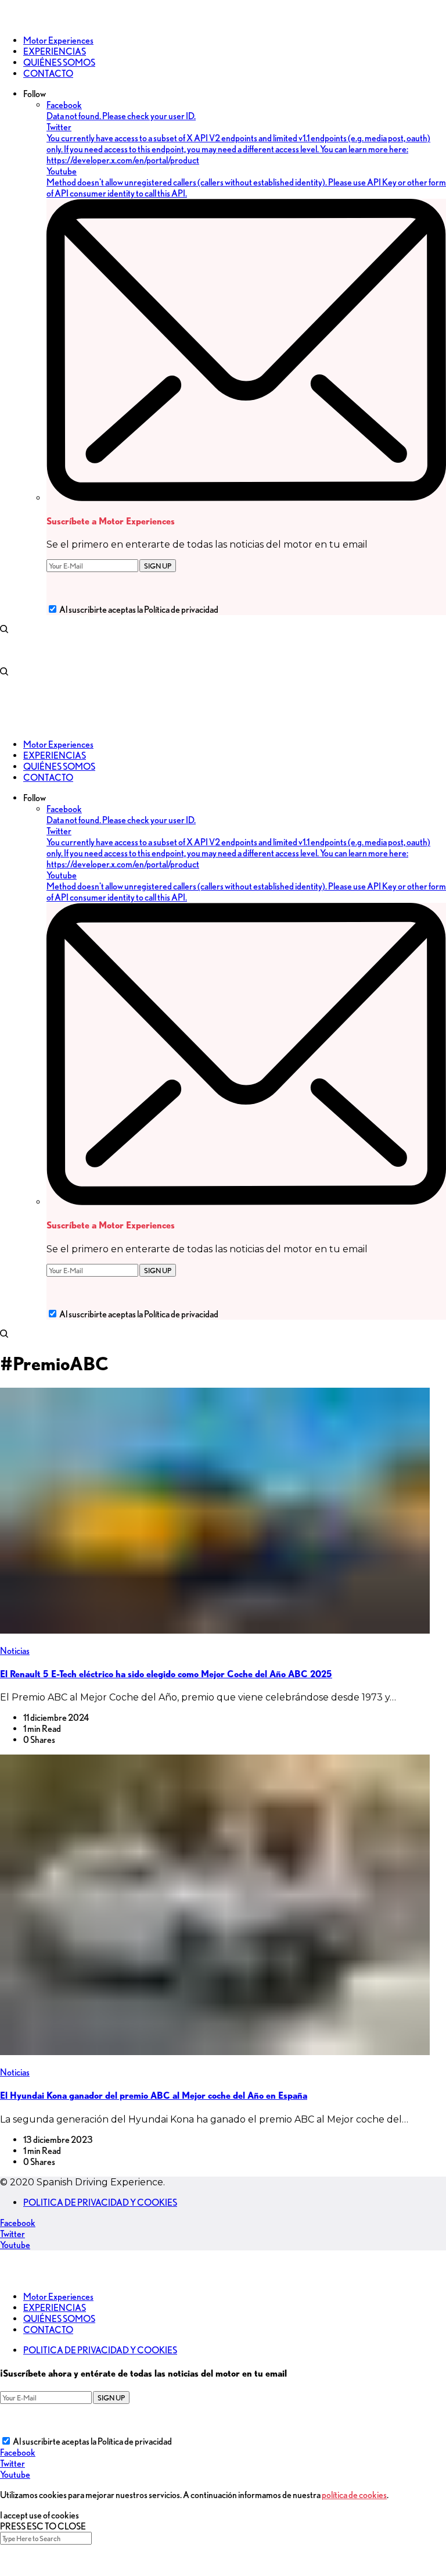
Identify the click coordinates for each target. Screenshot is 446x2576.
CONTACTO (48, 2330)
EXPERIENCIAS (55, 2308)
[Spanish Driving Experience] (17, 20)
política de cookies (354, 2495)
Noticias (15, 1651)
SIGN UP (158, 566)
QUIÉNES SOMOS (59, 2319)
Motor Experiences (58, 2297)
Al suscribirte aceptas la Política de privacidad (139, 610)
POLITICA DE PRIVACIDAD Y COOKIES (100, 2202)
